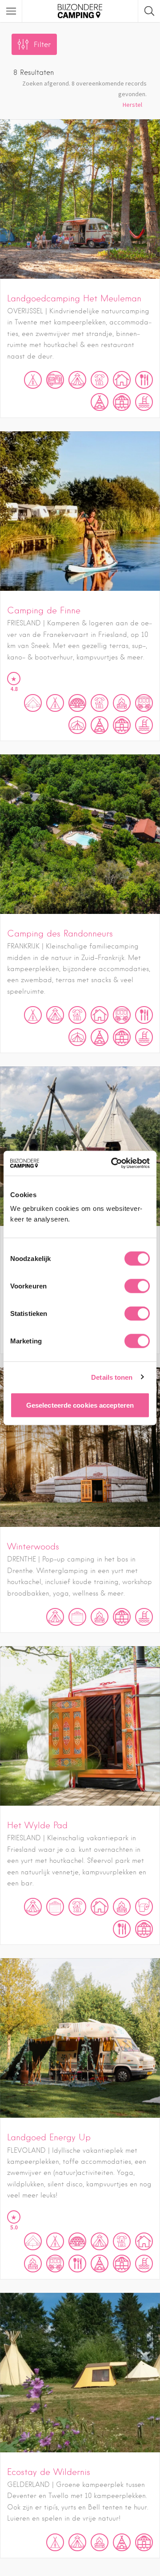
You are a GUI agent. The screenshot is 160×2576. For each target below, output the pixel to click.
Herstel (132, 105)
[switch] (137, 1286)
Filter (42, 45)
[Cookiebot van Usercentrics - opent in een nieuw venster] (113, 1163)
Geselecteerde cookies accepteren (80, 1405)
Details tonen (112, 1377)
